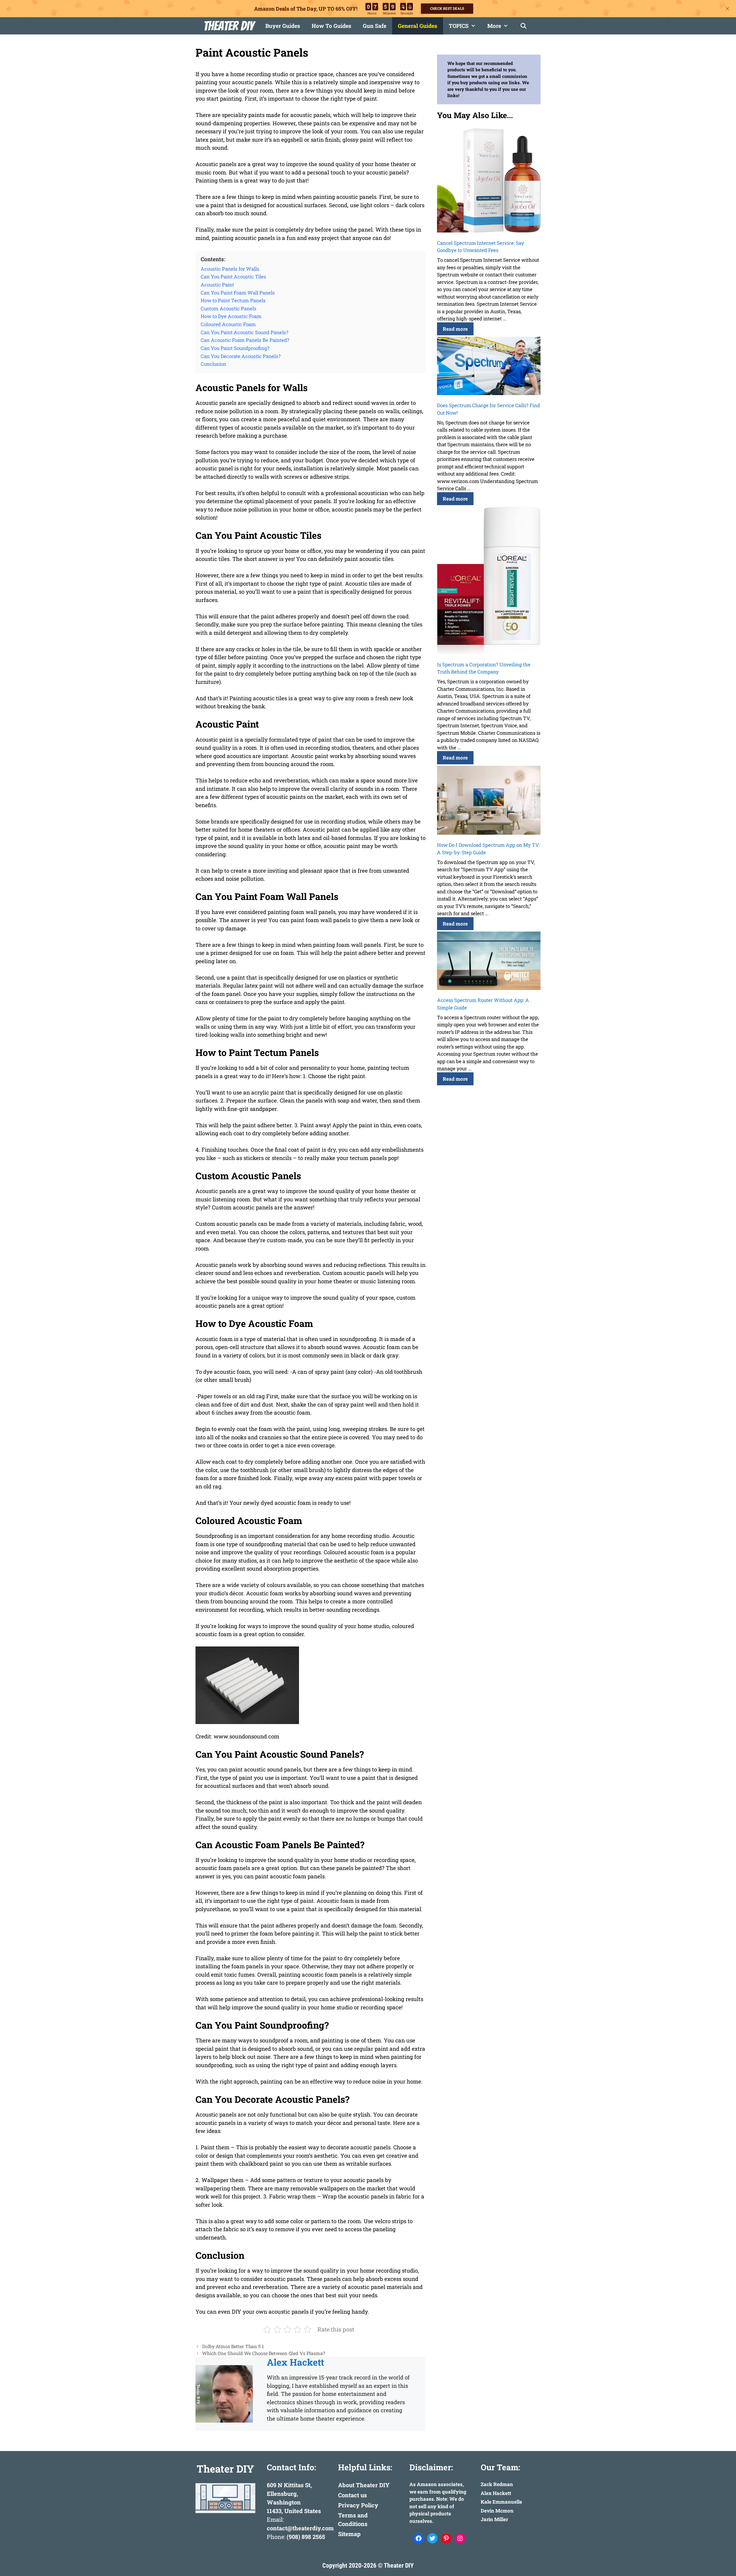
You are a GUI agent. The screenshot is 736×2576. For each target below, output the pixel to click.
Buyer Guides (283, 26)
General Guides (418, 26)
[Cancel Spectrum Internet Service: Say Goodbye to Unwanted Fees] (489, 181)
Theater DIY (229, 26)
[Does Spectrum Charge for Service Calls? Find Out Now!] (489, 367)
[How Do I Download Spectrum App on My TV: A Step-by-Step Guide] (489, 801)
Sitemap (349, 2534)
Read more (455, 329)
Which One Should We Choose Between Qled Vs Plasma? (264, 2353)
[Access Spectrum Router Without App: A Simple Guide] (489, 962)
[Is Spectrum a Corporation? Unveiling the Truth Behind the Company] (489, 581)
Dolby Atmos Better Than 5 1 (233, 2346)
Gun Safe (375, 26)
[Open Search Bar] (523, 26)
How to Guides (331, 26)
